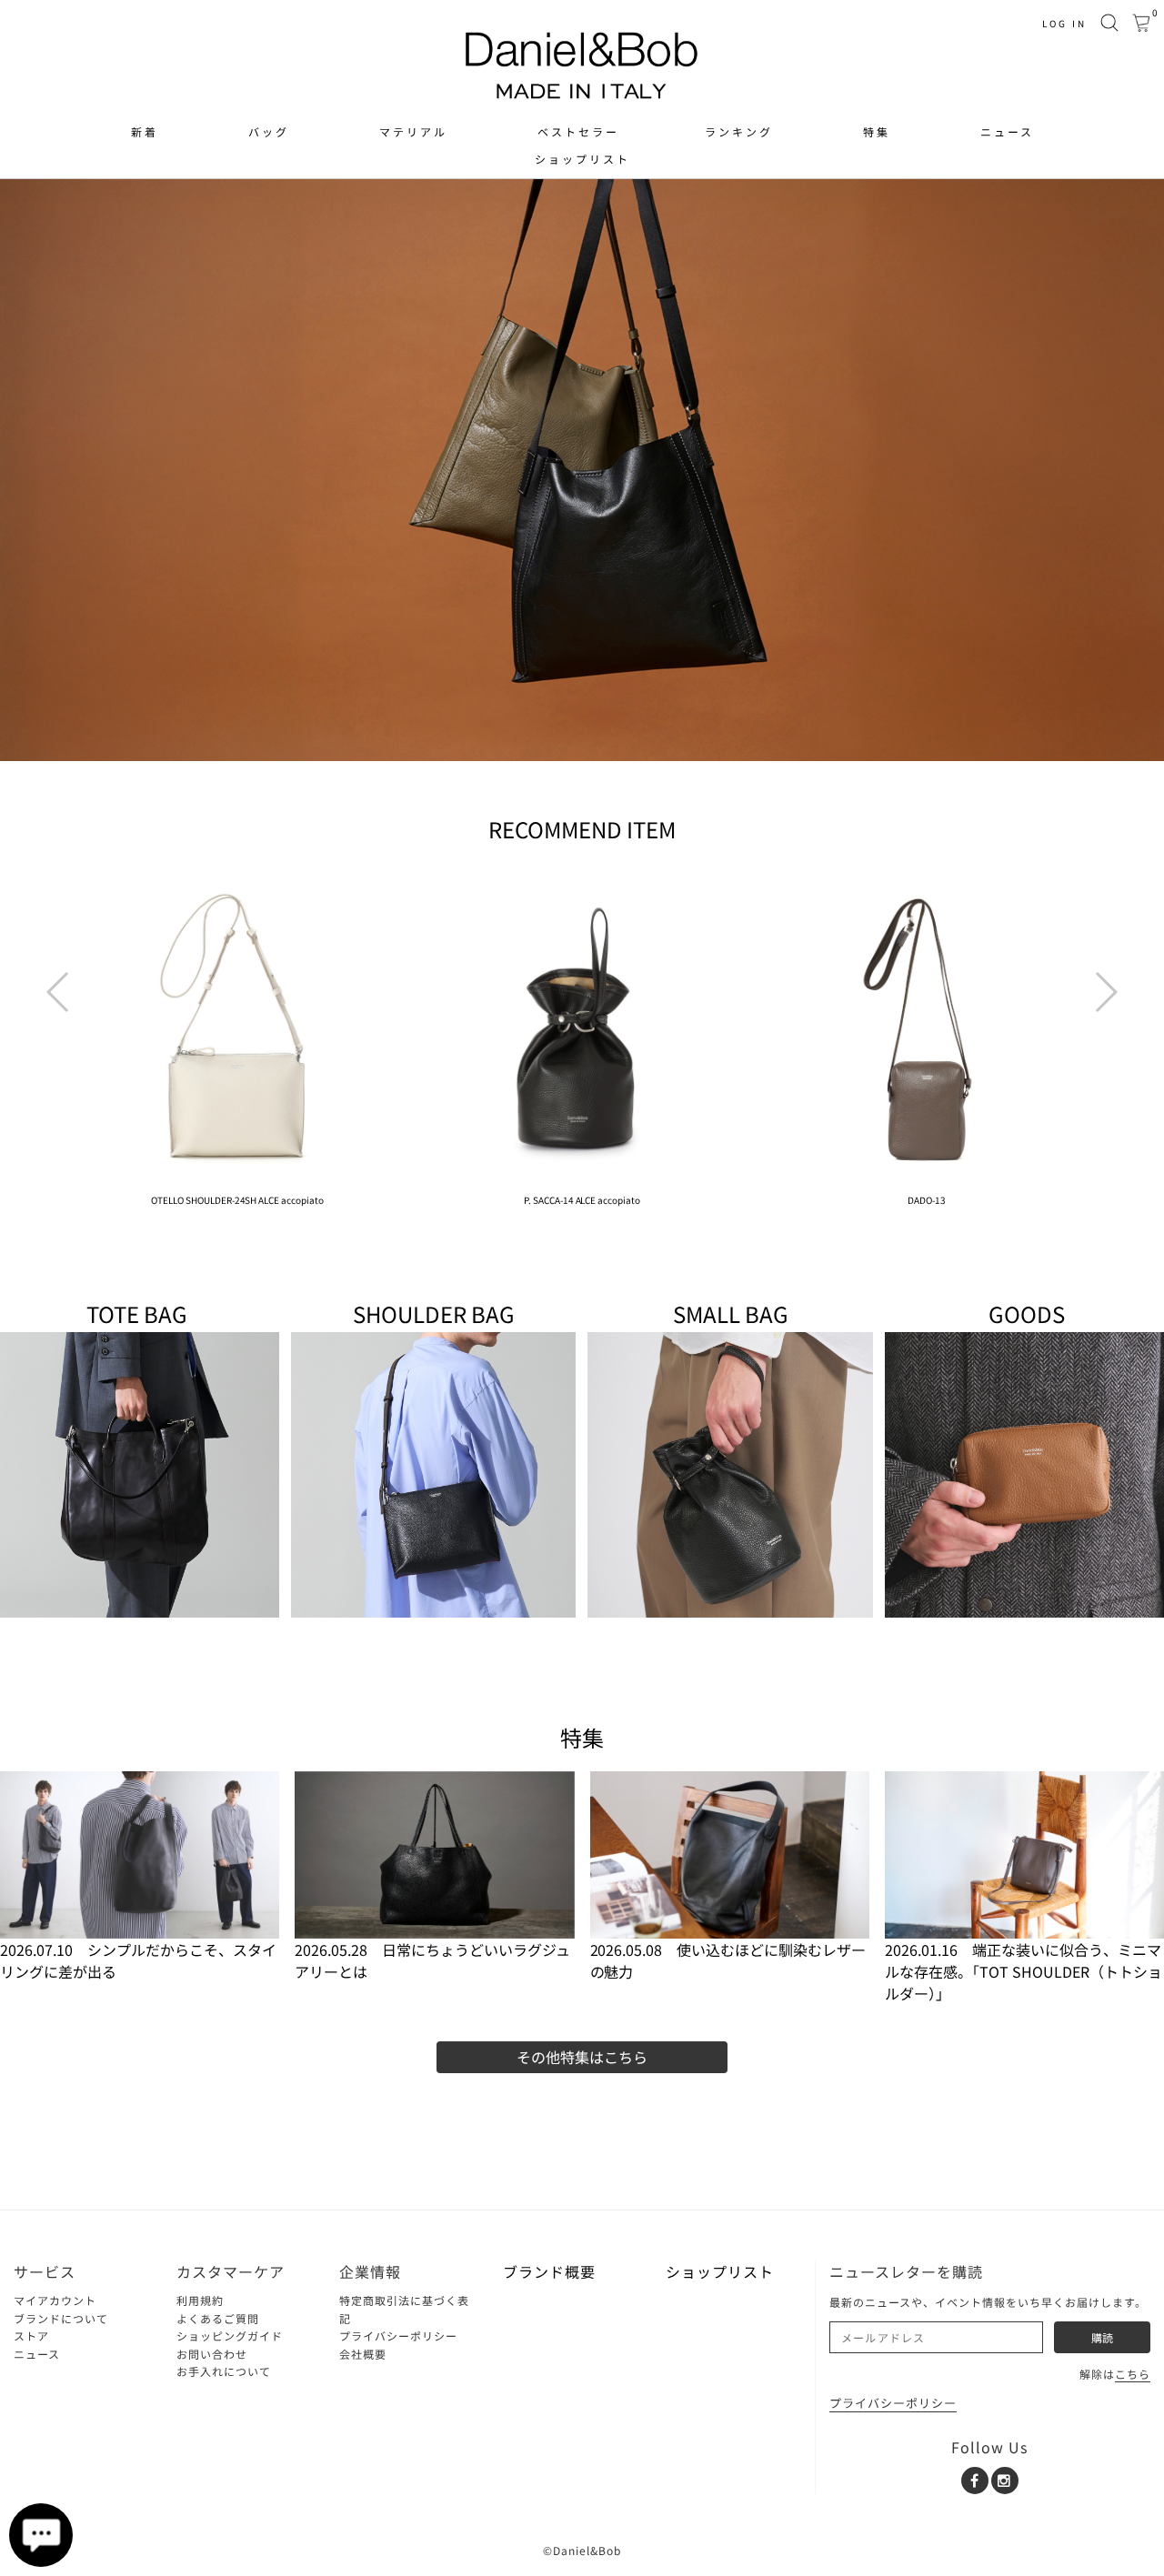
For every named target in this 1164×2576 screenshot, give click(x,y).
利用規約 (200, 2300)
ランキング (739, 132)
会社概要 (363, 2354)
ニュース (1007, 132)
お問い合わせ (212, 2354)
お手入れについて (224, 2371)
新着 (145, 132)
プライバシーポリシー (398, 2335)
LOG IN (1064, 23)
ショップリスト (582, 159)
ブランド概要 (549, 2271)
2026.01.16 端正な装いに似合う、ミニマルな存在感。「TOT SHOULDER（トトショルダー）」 (1024, 1971)
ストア (31, 2335)
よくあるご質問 (218, 2318)
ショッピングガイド (230, 2335)
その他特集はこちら (582, 2057)
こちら (1133, 2374)
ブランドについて (61, 2318)
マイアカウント (55, 2300)
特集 (877, 132)
